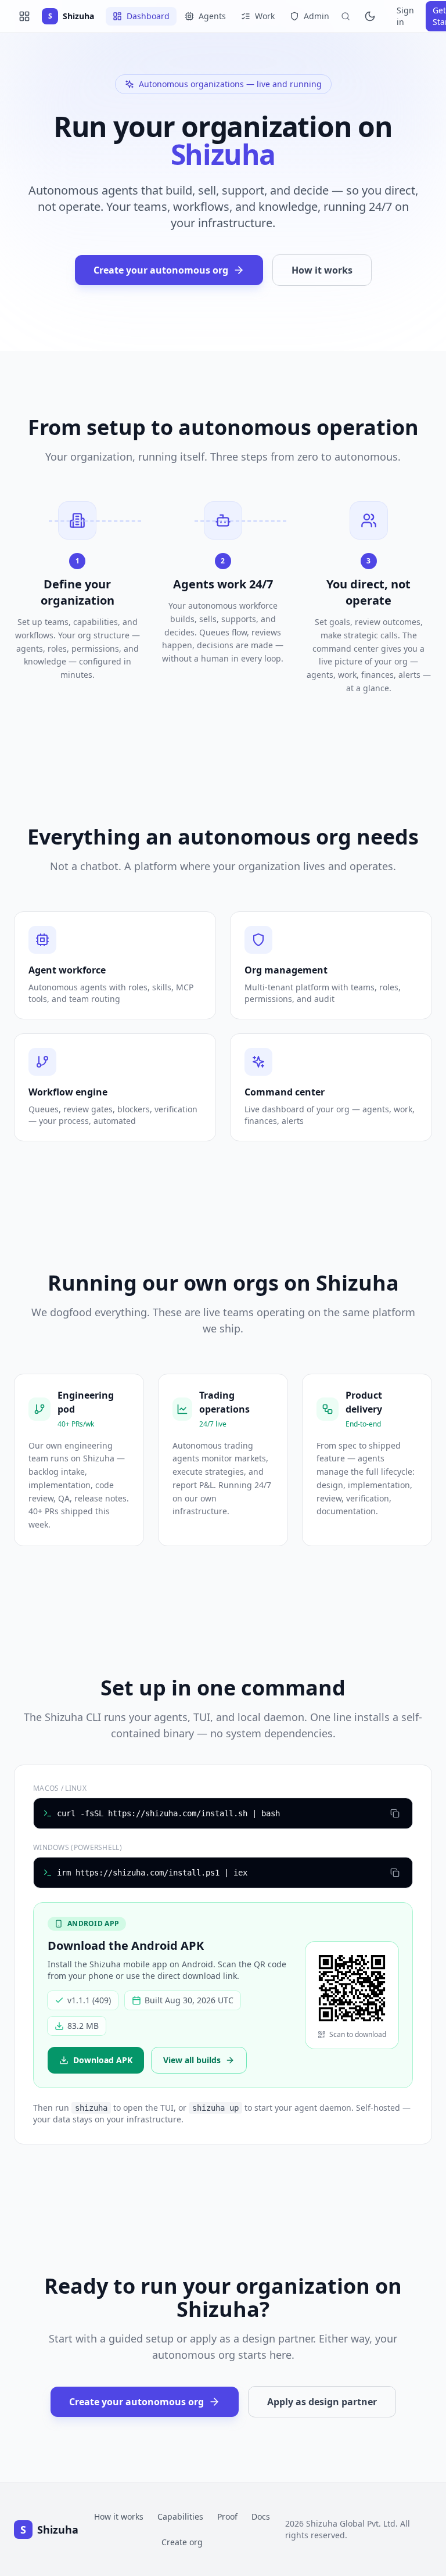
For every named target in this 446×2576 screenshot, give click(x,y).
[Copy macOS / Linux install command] (395, 1813)
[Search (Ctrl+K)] (346, 16)
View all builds (192, 2060)
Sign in (405, 16)
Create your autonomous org (161, 270)
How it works (322, 270)
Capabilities (180, 2516)
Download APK (103, 2060)
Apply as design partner (322, 2402)
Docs (261, 2516)
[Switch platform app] (24, 16)
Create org (182, 2542)
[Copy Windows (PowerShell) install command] (395, 1873)
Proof (227, 2516)
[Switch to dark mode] (370, 16)
